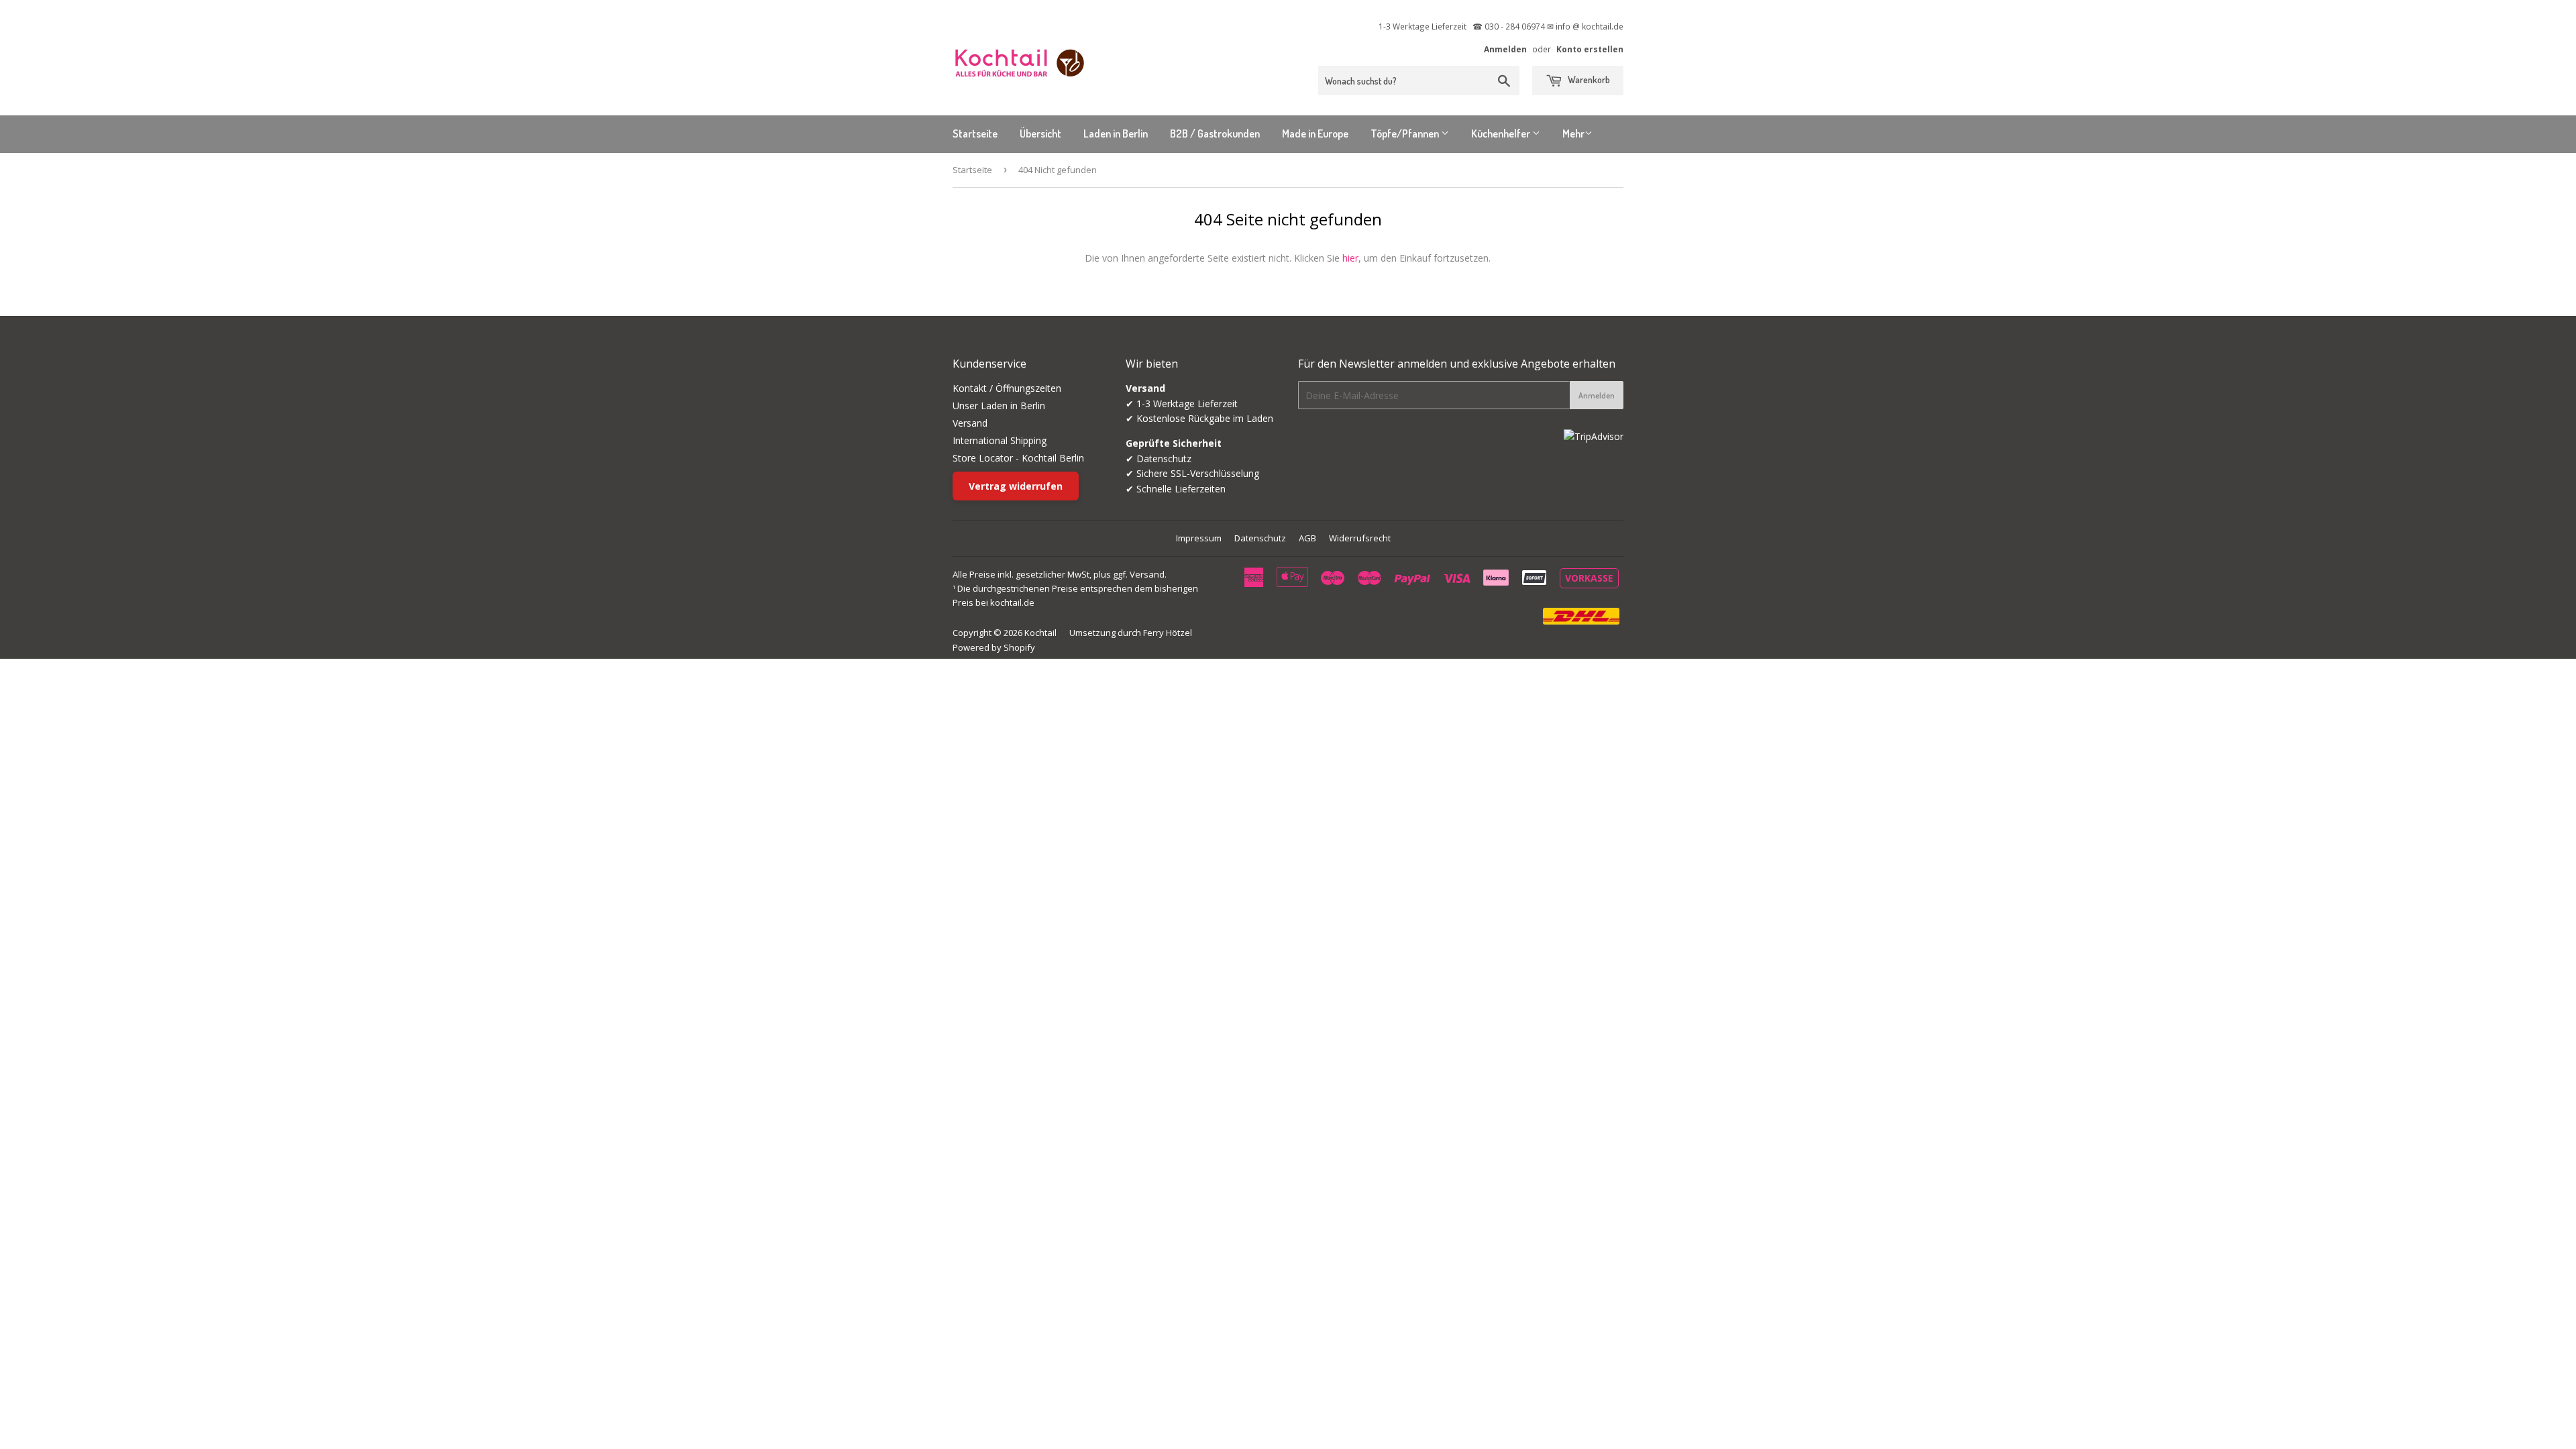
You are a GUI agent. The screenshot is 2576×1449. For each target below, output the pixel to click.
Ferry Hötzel (1168, 633)
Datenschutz (1260, 538)
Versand (970, 423)
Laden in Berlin (1116, 133)
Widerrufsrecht (1360, 538)
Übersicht (1040, 133)
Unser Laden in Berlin (999, 406)
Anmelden (1505, 49)
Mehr (1573, 133)
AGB (1307, 538)
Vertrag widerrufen (1016, 486)
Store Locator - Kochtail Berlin (1018, 458)
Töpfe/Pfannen (1406, 133)
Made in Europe (1315, 133)
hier (1350, 258)
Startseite (975, 133)
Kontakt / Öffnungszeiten (1007, 388)
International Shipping (1000, 440)
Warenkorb (1588, 79)
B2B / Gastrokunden (1215, 133)
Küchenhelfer (1502, 133)
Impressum (1199, 538)
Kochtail (1040, 633)
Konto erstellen (1590, 49)
